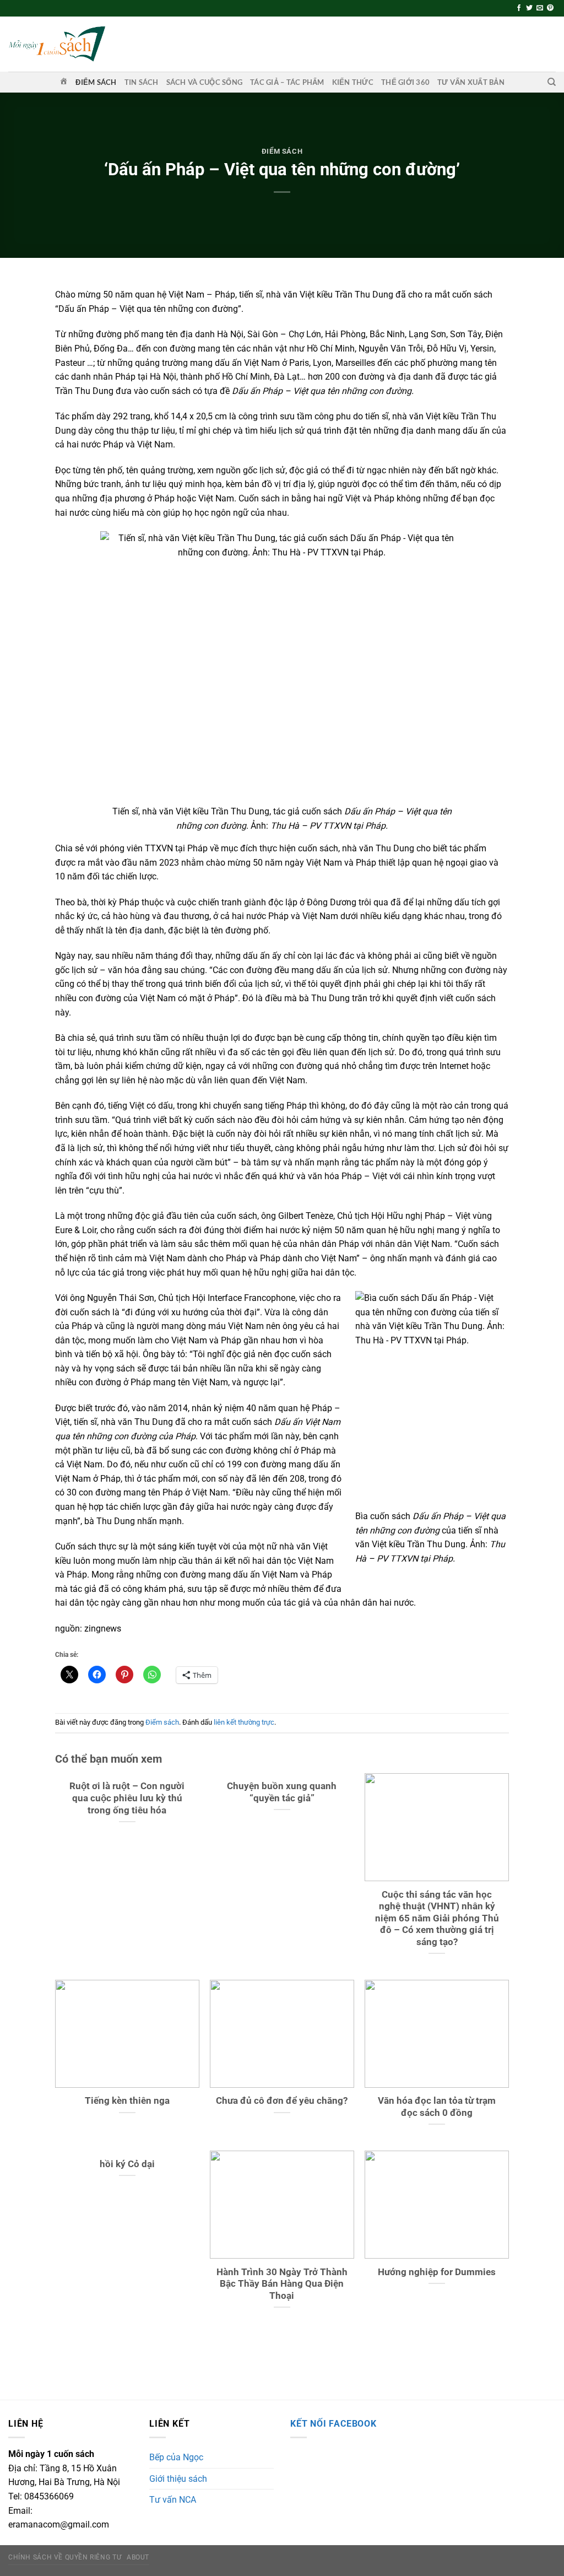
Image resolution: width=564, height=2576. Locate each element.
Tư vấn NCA (173, 2500)
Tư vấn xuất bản (471, 82)
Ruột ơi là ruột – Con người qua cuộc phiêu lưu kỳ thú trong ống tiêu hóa (127, 1798)
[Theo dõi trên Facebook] (519, 8)
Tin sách (142, 82)
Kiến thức (353, 82)
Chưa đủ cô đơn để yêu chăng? (282, 2101)
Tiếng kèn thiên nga (127, 2101)
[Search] (552, 82)
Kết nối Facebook (333, 2424)
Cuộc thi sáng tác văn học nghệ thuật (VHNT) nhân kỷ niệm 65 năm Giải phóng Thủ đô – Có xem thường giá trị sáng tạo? (437, 1918)
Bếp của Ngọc (176, 2457)
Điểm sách (96, 82)
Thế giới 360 (405, 82)
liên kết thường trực (244, 1722)
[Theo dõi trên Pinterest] (550, 8)
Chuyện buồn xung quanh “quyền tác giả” (282, 1792)
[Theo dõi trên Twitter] (529, 8)
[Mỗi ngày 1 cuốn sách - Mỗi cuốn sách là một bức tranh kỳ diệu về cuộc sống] (57, 44)
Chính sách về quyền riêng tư (65, 2557)
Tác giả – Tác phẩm (287, 82)
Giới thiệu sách (178, 2479)
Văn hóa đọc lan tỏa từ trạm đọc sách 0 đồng (437, 2107)
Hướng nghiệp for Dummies (437, 2272)
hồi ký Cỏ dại (127, 2164)
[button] (282, 2034)
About (138, 2557)
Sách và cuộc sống (204, 82)
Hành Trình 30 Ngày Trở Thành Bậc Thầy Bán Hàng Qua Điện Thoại (282, 2284)
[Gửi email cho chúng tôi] (540, 8)
